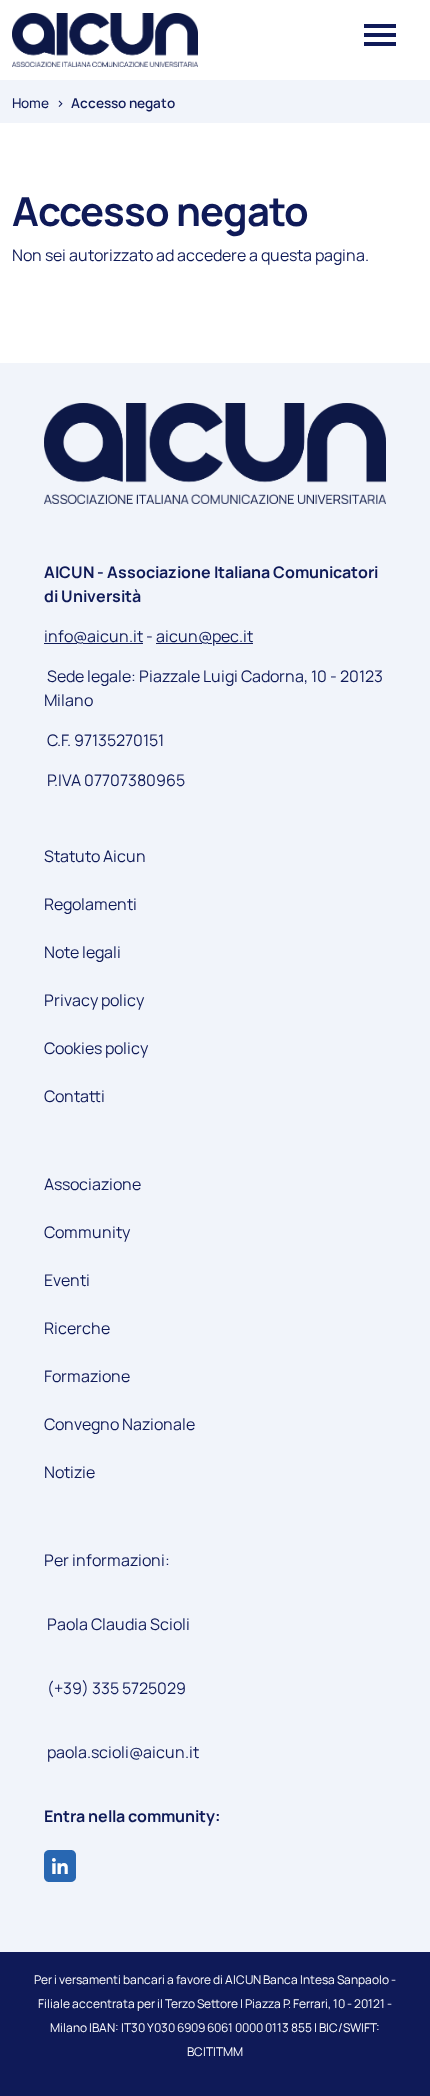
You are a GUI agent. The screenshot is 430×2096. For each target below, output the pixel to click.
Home (30, 103)
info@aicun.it (93, 636)
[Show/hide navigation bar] (380, 31)
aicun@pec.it (204, 636)
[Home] (105, 40)
